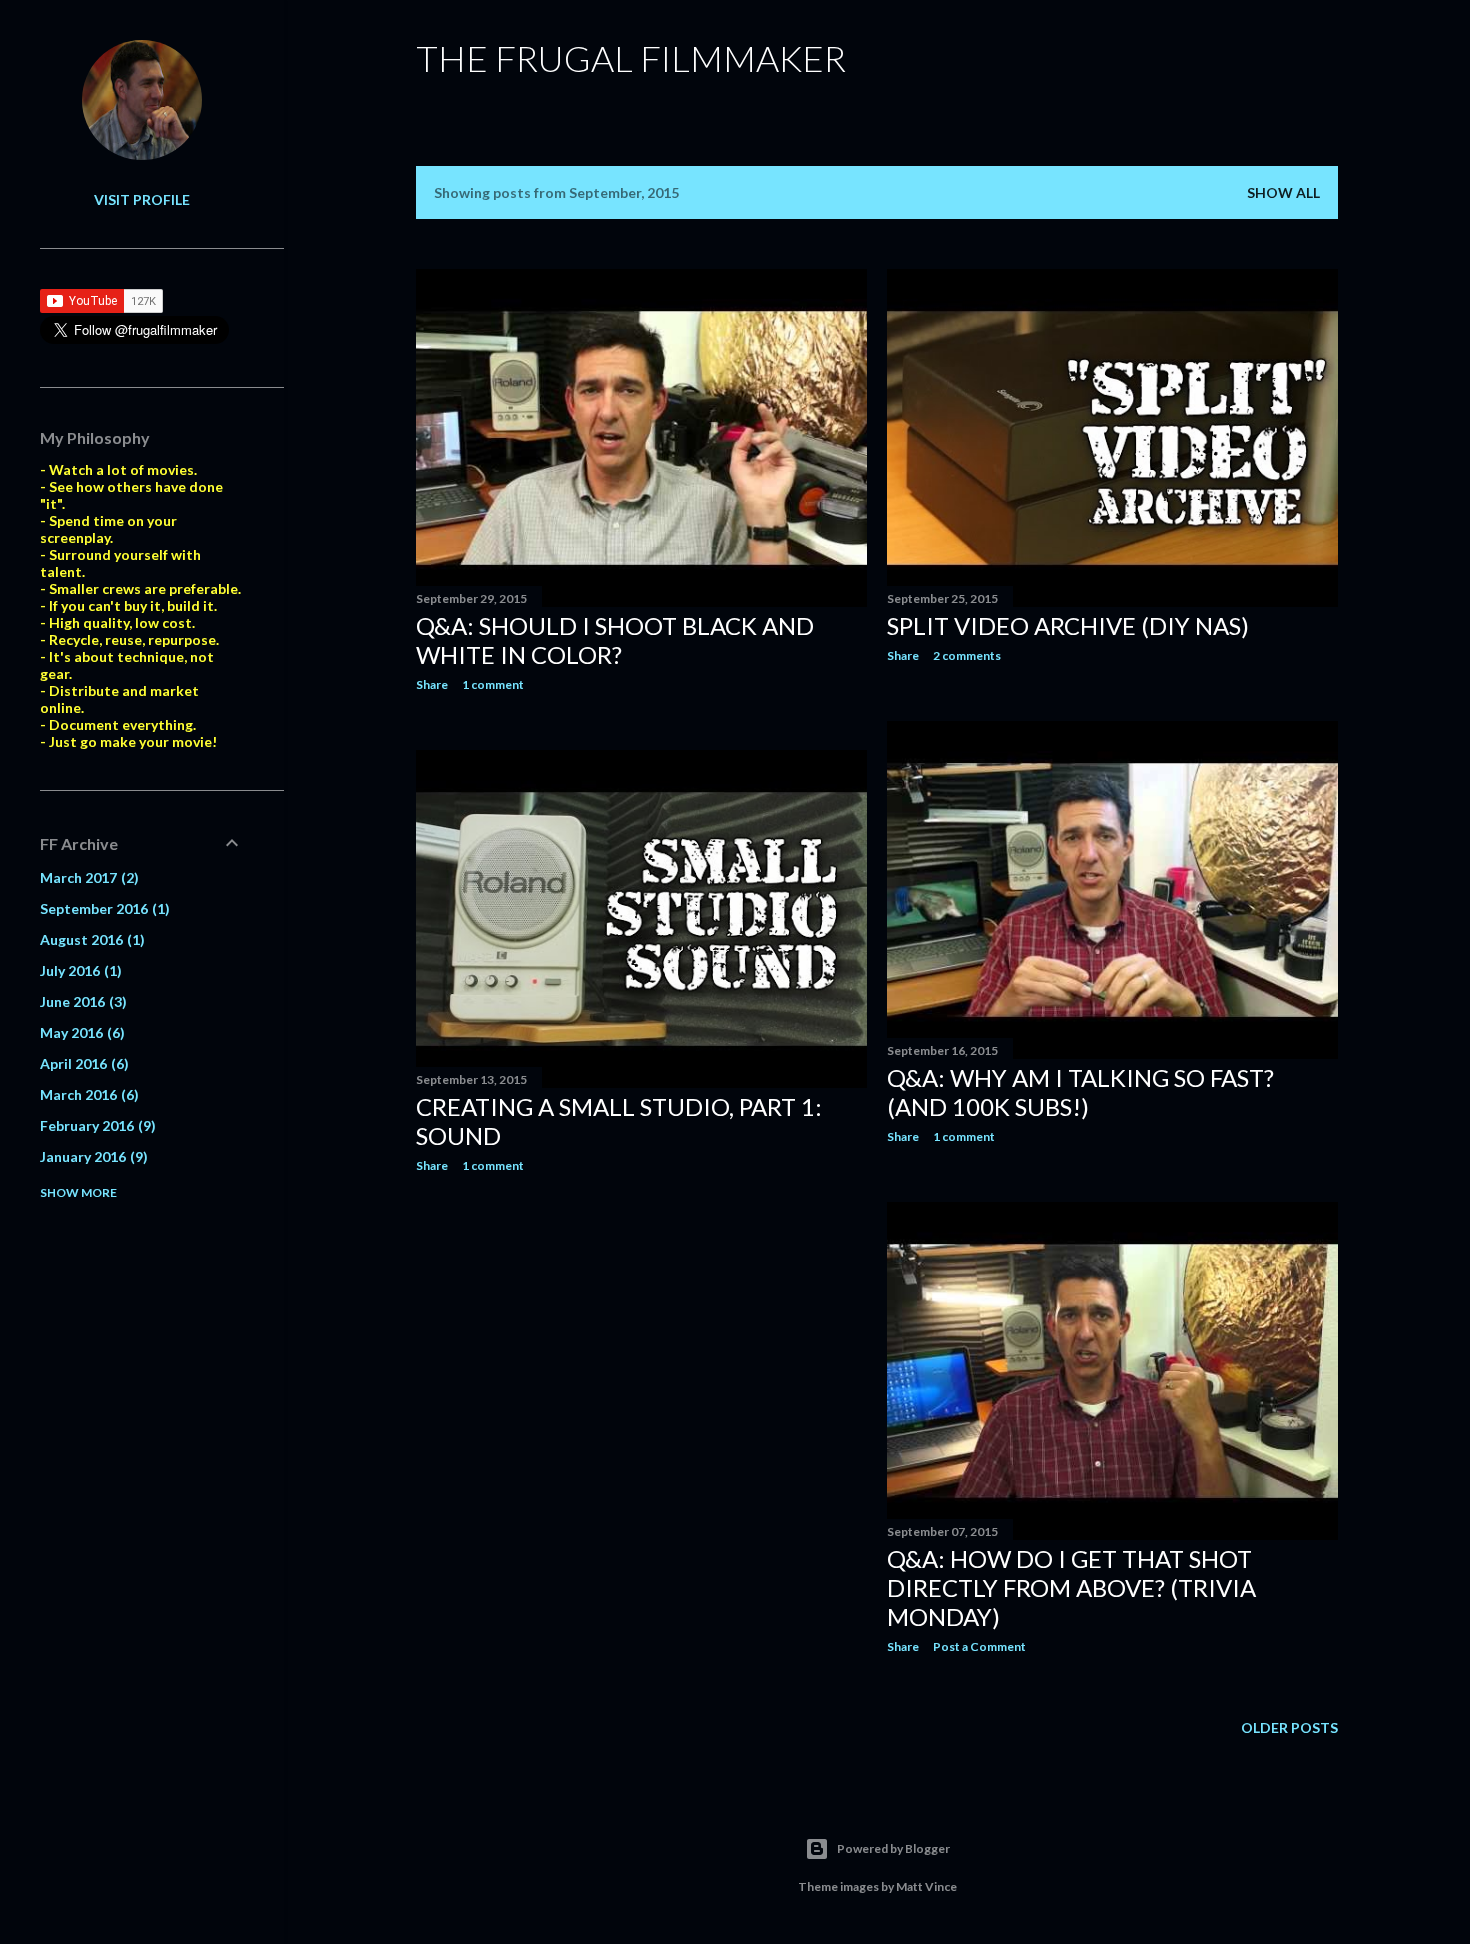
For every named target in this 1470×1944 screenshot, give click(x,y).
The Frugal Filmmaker (631, 58)
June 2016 (81, 1001)
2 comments (967, 655)
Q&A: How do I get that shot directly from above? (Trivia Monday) (1071, 1587)
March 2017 (87, 877)
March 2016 (87, 1094)
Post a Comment (979, 1646)
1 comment (493, 684)
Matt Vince (926, 1886)
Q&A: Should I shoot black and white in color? (615, 640)
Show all (1283, 192)
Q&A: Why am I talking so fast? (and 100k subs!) (1080, 1092)
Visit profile (142, 199)
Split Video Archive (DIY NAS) (1068, 625)
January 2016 (91, 1156)
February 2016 (95, 1125)
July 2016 (78, 970)
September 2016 (102, 908)
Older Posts (1289, 1727)
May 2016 (80, 1032)
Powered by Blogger (893, 1848)
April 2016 (82, 1063)
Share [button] (432, 684)
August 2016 (90, 939)
